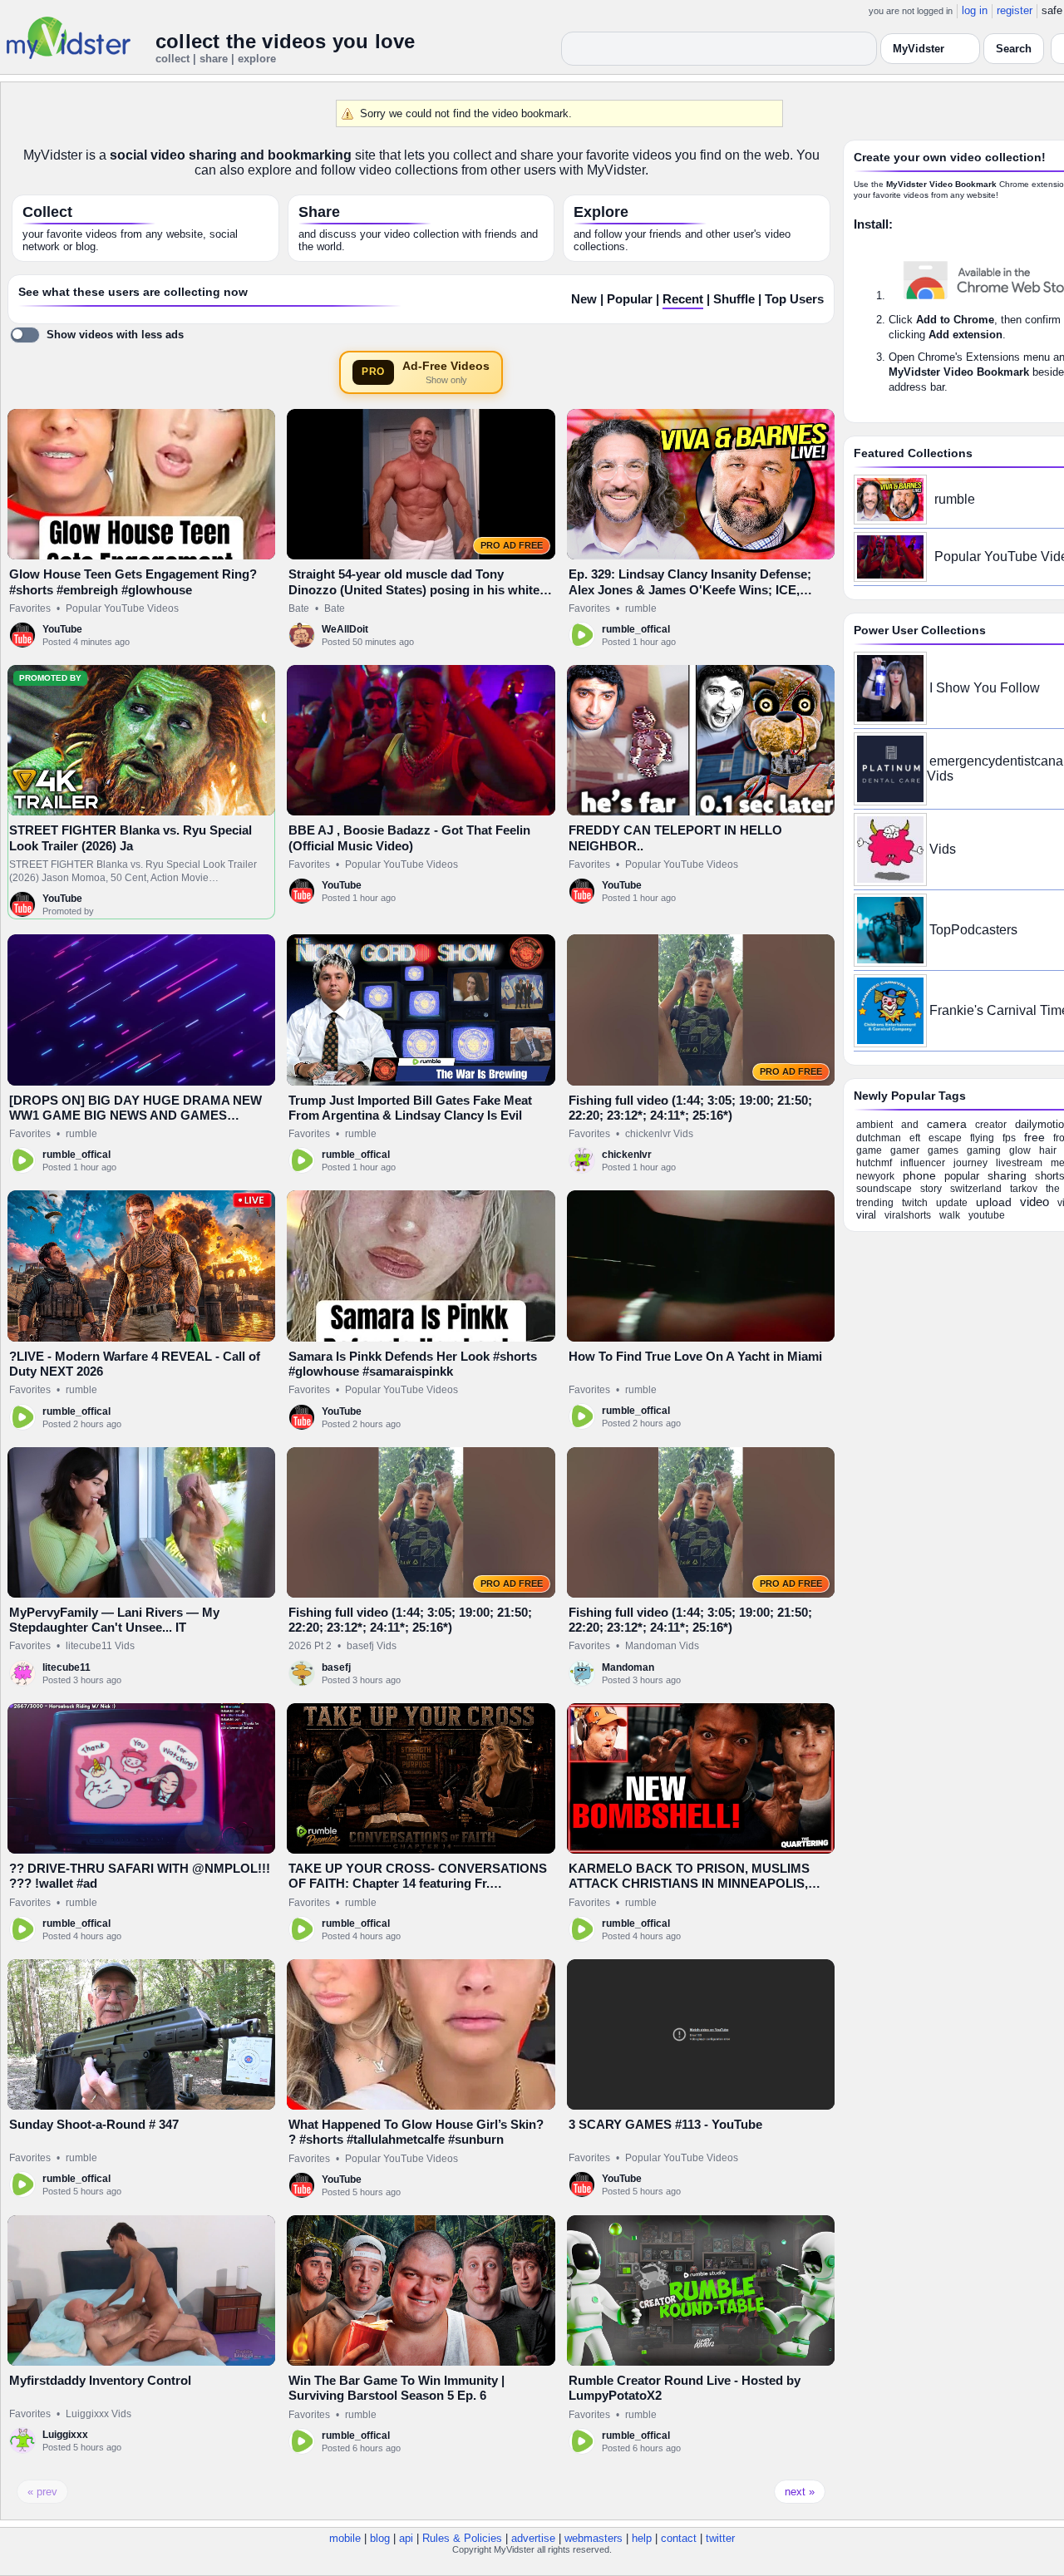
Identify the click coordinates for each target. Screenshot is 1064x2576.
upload (994, 1202)
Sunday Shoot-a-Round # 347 (94, 2124)
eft (915, 1138)
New (584, 299)
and (910, 1125)
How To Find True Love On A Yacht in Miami (695, 1356)
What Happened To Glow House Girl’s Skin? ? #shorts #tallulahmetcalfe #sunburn (416, 2132)
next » (800, 2492)
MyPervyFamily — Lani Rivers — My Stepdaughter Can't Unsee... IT (114, 1620)
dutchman (879, 1138)
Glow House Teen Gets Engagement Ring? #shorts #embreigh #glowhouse (133, 581)
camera (947, 1124)
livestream (1019, 1163)
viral (866, 1215)
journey (970, 1163)
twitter (720, 2538)
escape (945, 1138)
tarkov (1024, 1189)
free (1034, 1137)
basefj (336, 1667)
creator (991, 1125)
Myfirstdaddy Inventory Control (100, 2380)
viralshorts (908, 1215)
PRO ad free (512, 545)
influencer (923, 1163)
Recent (683, 299)
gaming (984, 1150)
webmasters (594, 2538)
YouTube (62, 629)
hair (1048, 1150)
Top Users (794, 299)
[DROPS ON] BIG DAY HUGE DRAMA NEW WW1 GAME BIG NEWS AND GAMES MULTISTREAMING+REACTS (135, 1116)
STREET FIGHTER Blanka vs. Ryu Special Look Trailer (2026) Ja (131, 837)
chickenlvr (627, 1155)
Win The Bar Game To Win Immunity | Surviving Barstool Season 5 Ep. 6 (397, 2388)
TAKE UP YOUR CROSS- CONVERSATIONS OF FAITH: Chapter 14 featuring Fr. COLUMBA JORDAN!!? (418, 1884)
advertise (533, 2538)
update (952, 1203)
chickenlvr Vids (659, 1134)
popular (962, 1176)
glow (1020, 1150)
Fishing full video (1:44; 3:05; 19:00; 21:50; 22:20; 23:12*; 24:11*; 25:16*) (690, 1108)
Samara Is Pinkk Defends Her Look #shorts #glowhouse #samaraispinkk (413, 1364)
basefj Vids (372, 1646)
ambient (874, 1125)
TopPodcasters (973, 930)
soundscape (884, 1189)
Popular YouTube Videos (122, 608)
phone (919, 1175)
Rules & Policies (462, 2538)
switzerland (976, 1189)
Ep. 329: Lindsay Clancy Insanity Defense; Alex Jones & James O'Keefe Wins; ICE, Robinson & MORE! (690, 589)
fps (1009, 1138)
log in (975, 10)
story (931, 1189)
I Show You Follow (985, 688)
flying (982, 1138)
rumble (641, 608)
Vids (943, 849)
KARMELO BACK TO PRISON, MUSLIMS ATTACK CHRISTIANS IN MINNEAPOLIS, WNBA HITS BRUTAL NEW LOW (689, 1884)
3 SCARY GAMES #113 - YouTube (665, 2124)
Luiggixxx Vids (99, 2414)
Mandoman (628, 1667)
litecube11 (66, 1667)
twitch (915, 1203)
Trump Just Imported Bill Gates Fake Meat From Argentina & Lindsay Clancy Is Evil (410, 1108)
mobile (345, 2538)
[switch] (97, 335)
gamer (905, 1150)
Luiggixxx (65, 2435)
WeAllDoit (345, 629)
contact (679, 2538)
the (1053, 1189)
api (406, 2538)
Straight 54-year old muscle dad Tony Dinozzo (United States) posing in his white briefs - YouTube (414, 589)
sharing (1007, 1175)
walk (950, 1215)
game (869, 1150)
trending (875, 1203)
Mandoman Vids (662, 1646)
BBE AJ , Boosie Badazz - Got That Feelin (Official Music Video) (409, 837)
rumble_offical (636, 629)
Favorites (30, 608)
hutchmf (874, 1163)
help (642, 2538)
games (943, 1150)
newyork (875, 1176)
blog (380, 2538)
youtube (987, 1215)
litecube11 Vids (100, 1646)
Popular (630, 299)
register (1015, 10)
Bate (299, 608)
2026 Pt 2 (310, 1646)
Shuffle (734, 299)
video (1034, 1202)
